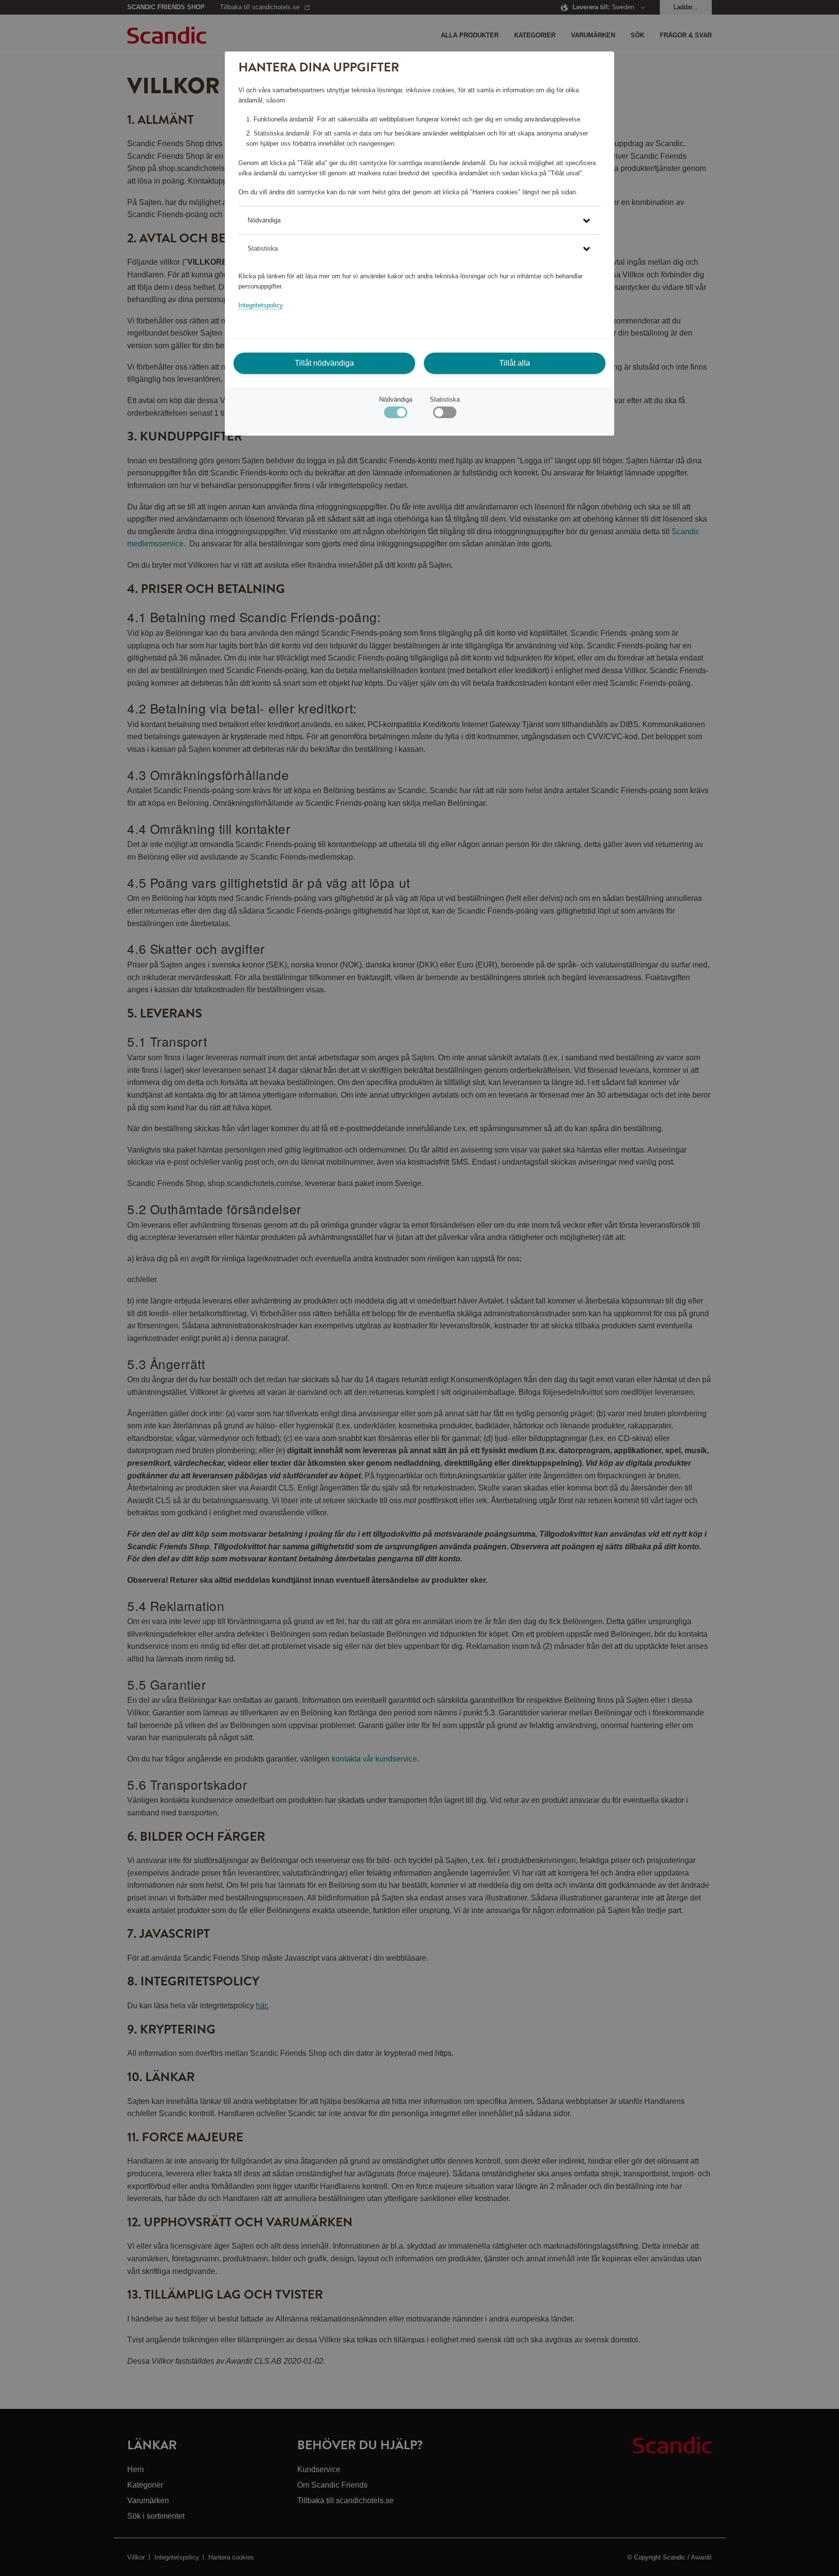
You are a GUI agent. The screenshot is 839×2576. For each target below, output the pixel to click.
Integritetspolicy (261, 305)
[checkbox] (445, 415)
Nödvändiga (396, 399)
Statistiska (445, 399)
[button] (419, 220)
